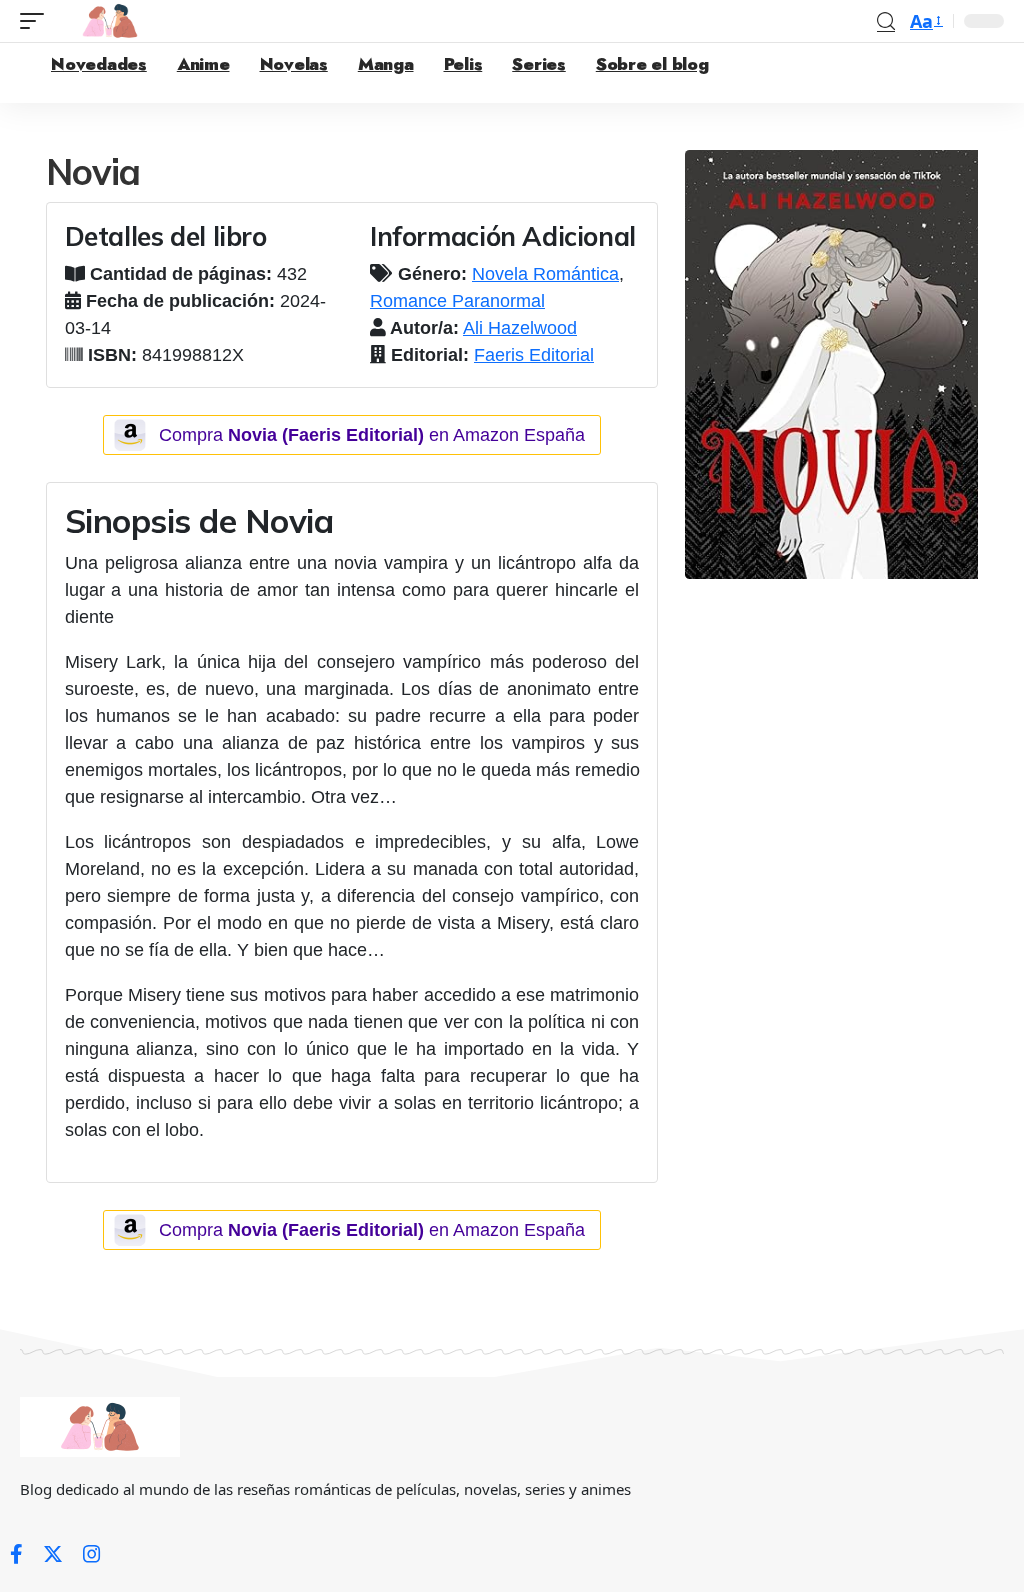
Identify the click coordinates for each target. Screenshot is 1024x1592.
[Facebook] (16, 1554)
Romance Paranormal (457, 301)
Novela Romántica (545, 274)
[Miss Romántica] (110, 21)
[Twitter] (53, 1554)
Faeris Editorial (534, 355)
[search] (886, 21)
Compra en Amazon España (372, 435)
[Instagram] (92, 1554)
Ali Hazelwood (520, 328)
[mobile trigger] (37, 21)
